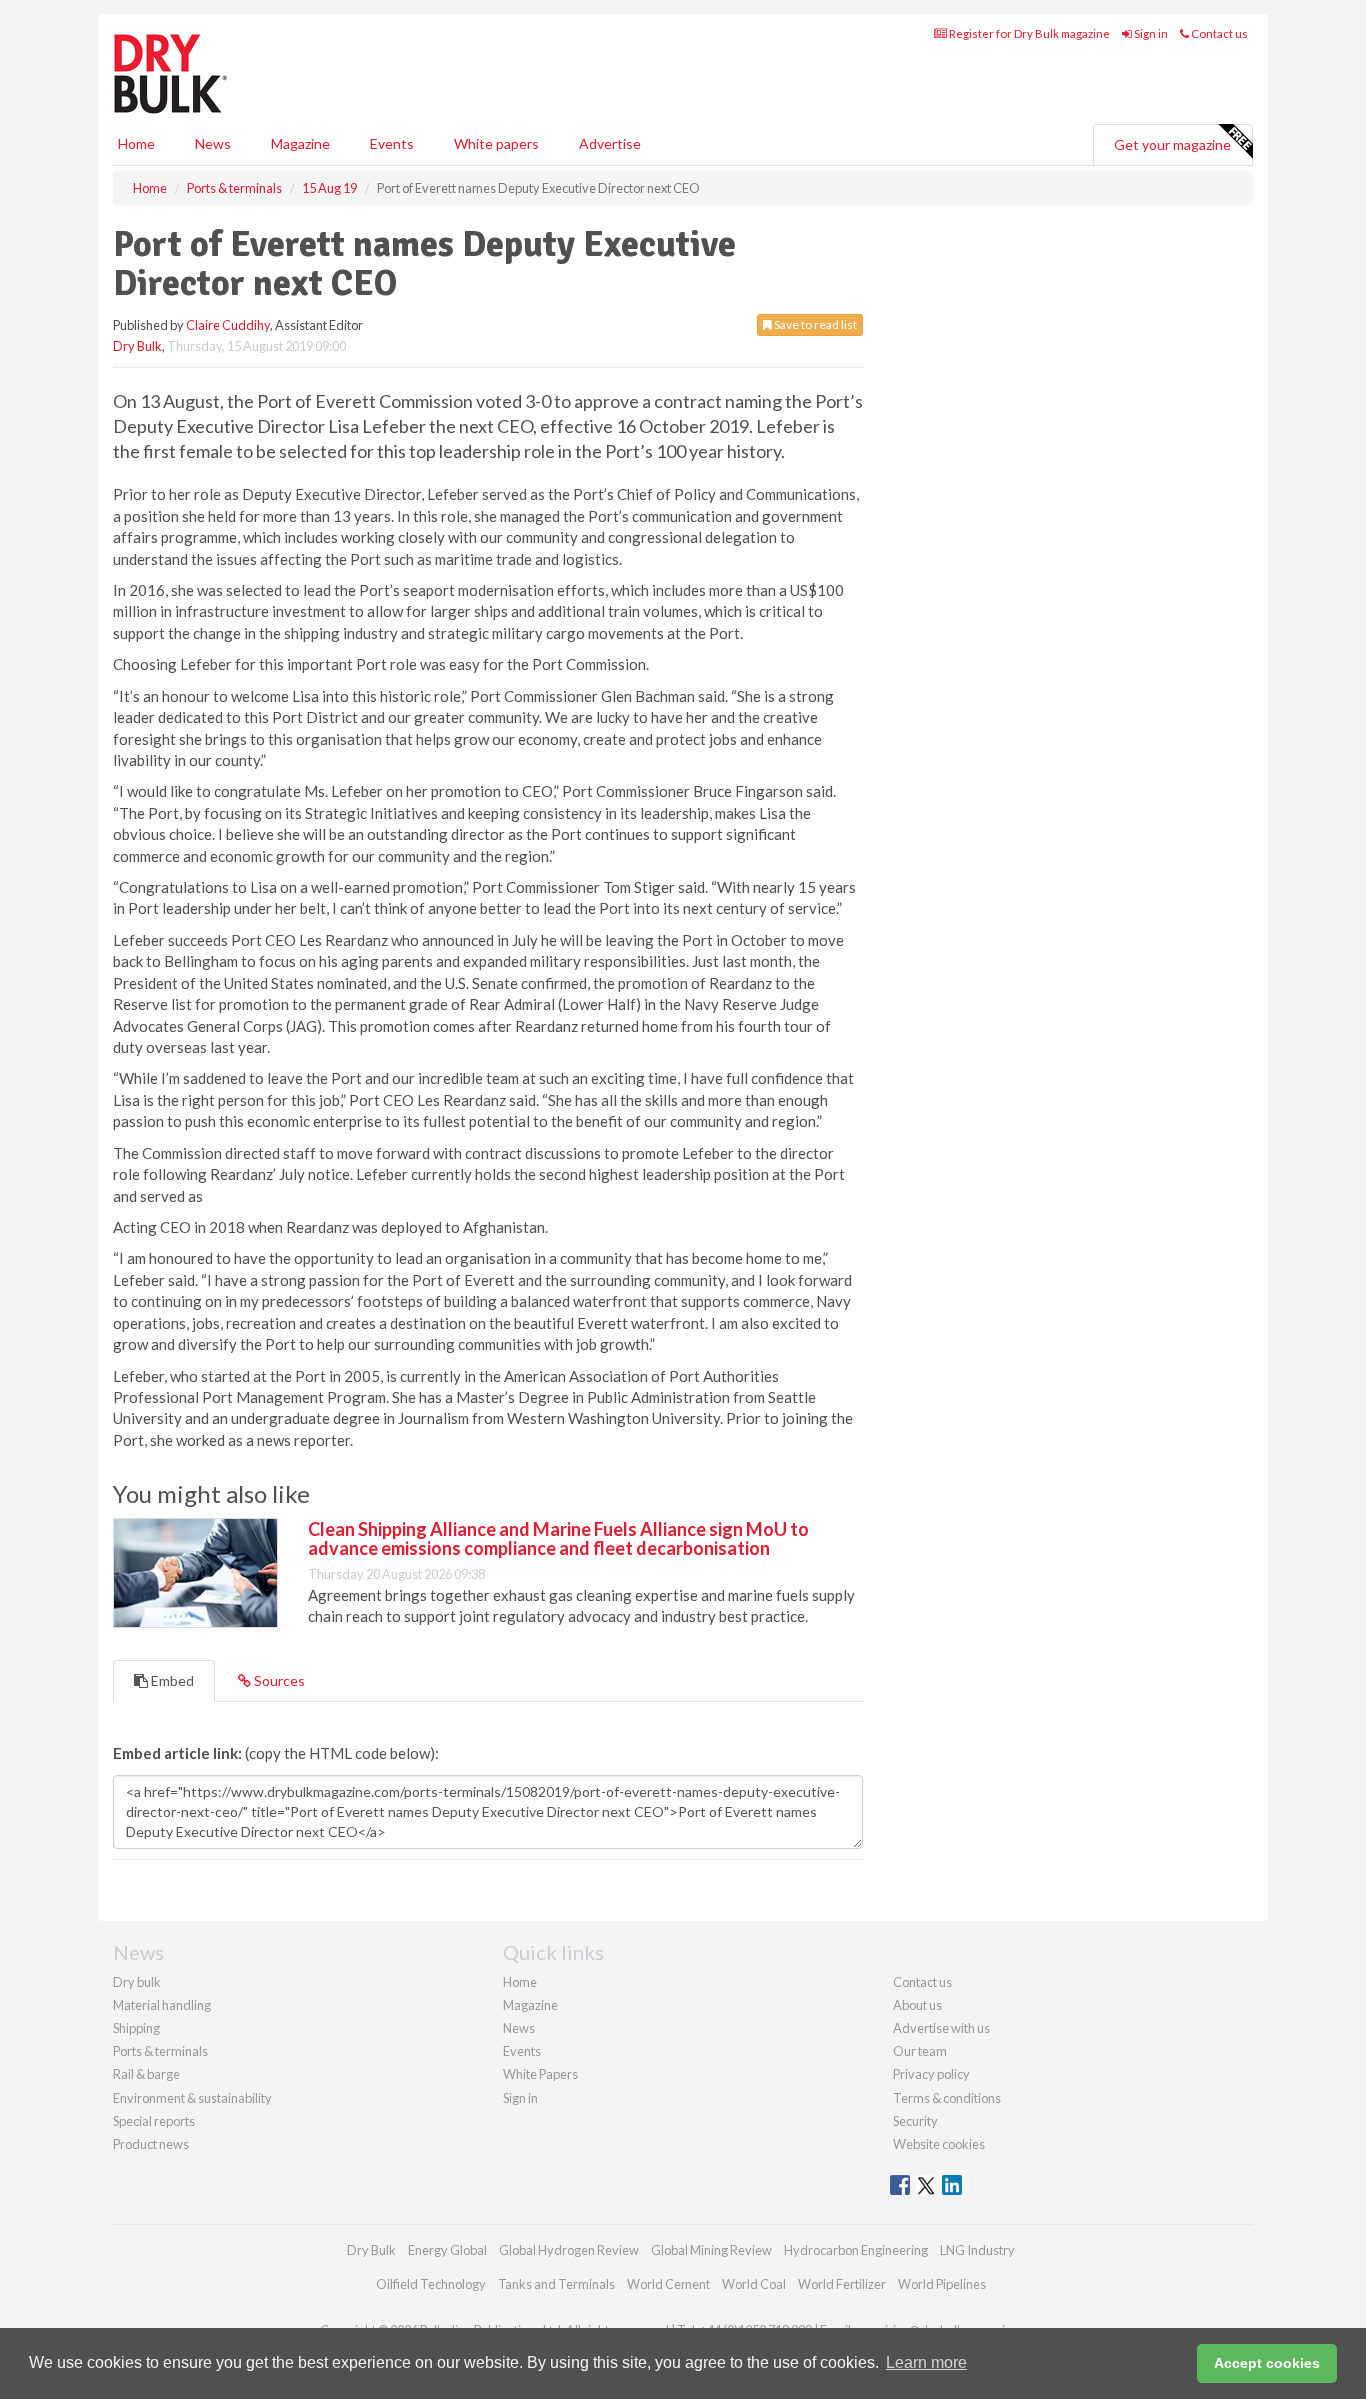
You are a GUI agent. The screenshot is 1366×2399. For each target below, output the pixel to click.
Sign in (1150, 33)
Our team (920, 2051)
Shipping (136, 2028)
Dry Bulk (137, 346)
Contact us (1218, 33)
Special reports (154, 2121)
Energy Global (447, 2250)
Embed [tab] (171, 1680)
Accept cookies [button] (1267, 2363)
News (519, 2028)
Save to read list (814, 324)
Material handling (162, 2005)
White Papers (540, 2074)
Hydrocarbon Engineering (856, 2250)
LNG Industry (977, 2250)
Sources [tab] (278, 1680)
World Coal (754, 2284)
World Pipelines (942, 2284)
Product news (151, 2144)
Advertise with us (941, 2028)
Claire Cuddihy (228, 325)
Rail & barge (146, 2074)
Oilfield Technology (431, 2284)
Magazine (300, 143)
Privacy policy (931, 2074)
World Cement (668, 2284)
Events (392, 143)
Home (136, 143)
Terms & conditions (947, 2098)
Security (915, 2121)
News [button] (213, 143)
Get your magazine (1172, 144)
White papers (496, 143)
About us (917, 2005)
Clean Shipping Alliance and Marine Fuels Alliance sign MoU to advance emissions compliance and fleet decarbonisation (558, 1539)
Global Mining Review (711, 2250)
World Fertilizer (842, 2284)
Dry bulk (137, 1982)
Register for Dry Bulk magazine (1028, 33)
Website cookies (939, 2144)
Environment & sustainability (192, 2098)
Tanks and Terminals (556, 2284)
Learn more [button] (926, 2362)
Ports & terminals (160, 2051)
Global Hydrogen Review (569, 2250)
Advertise (610, 143)
